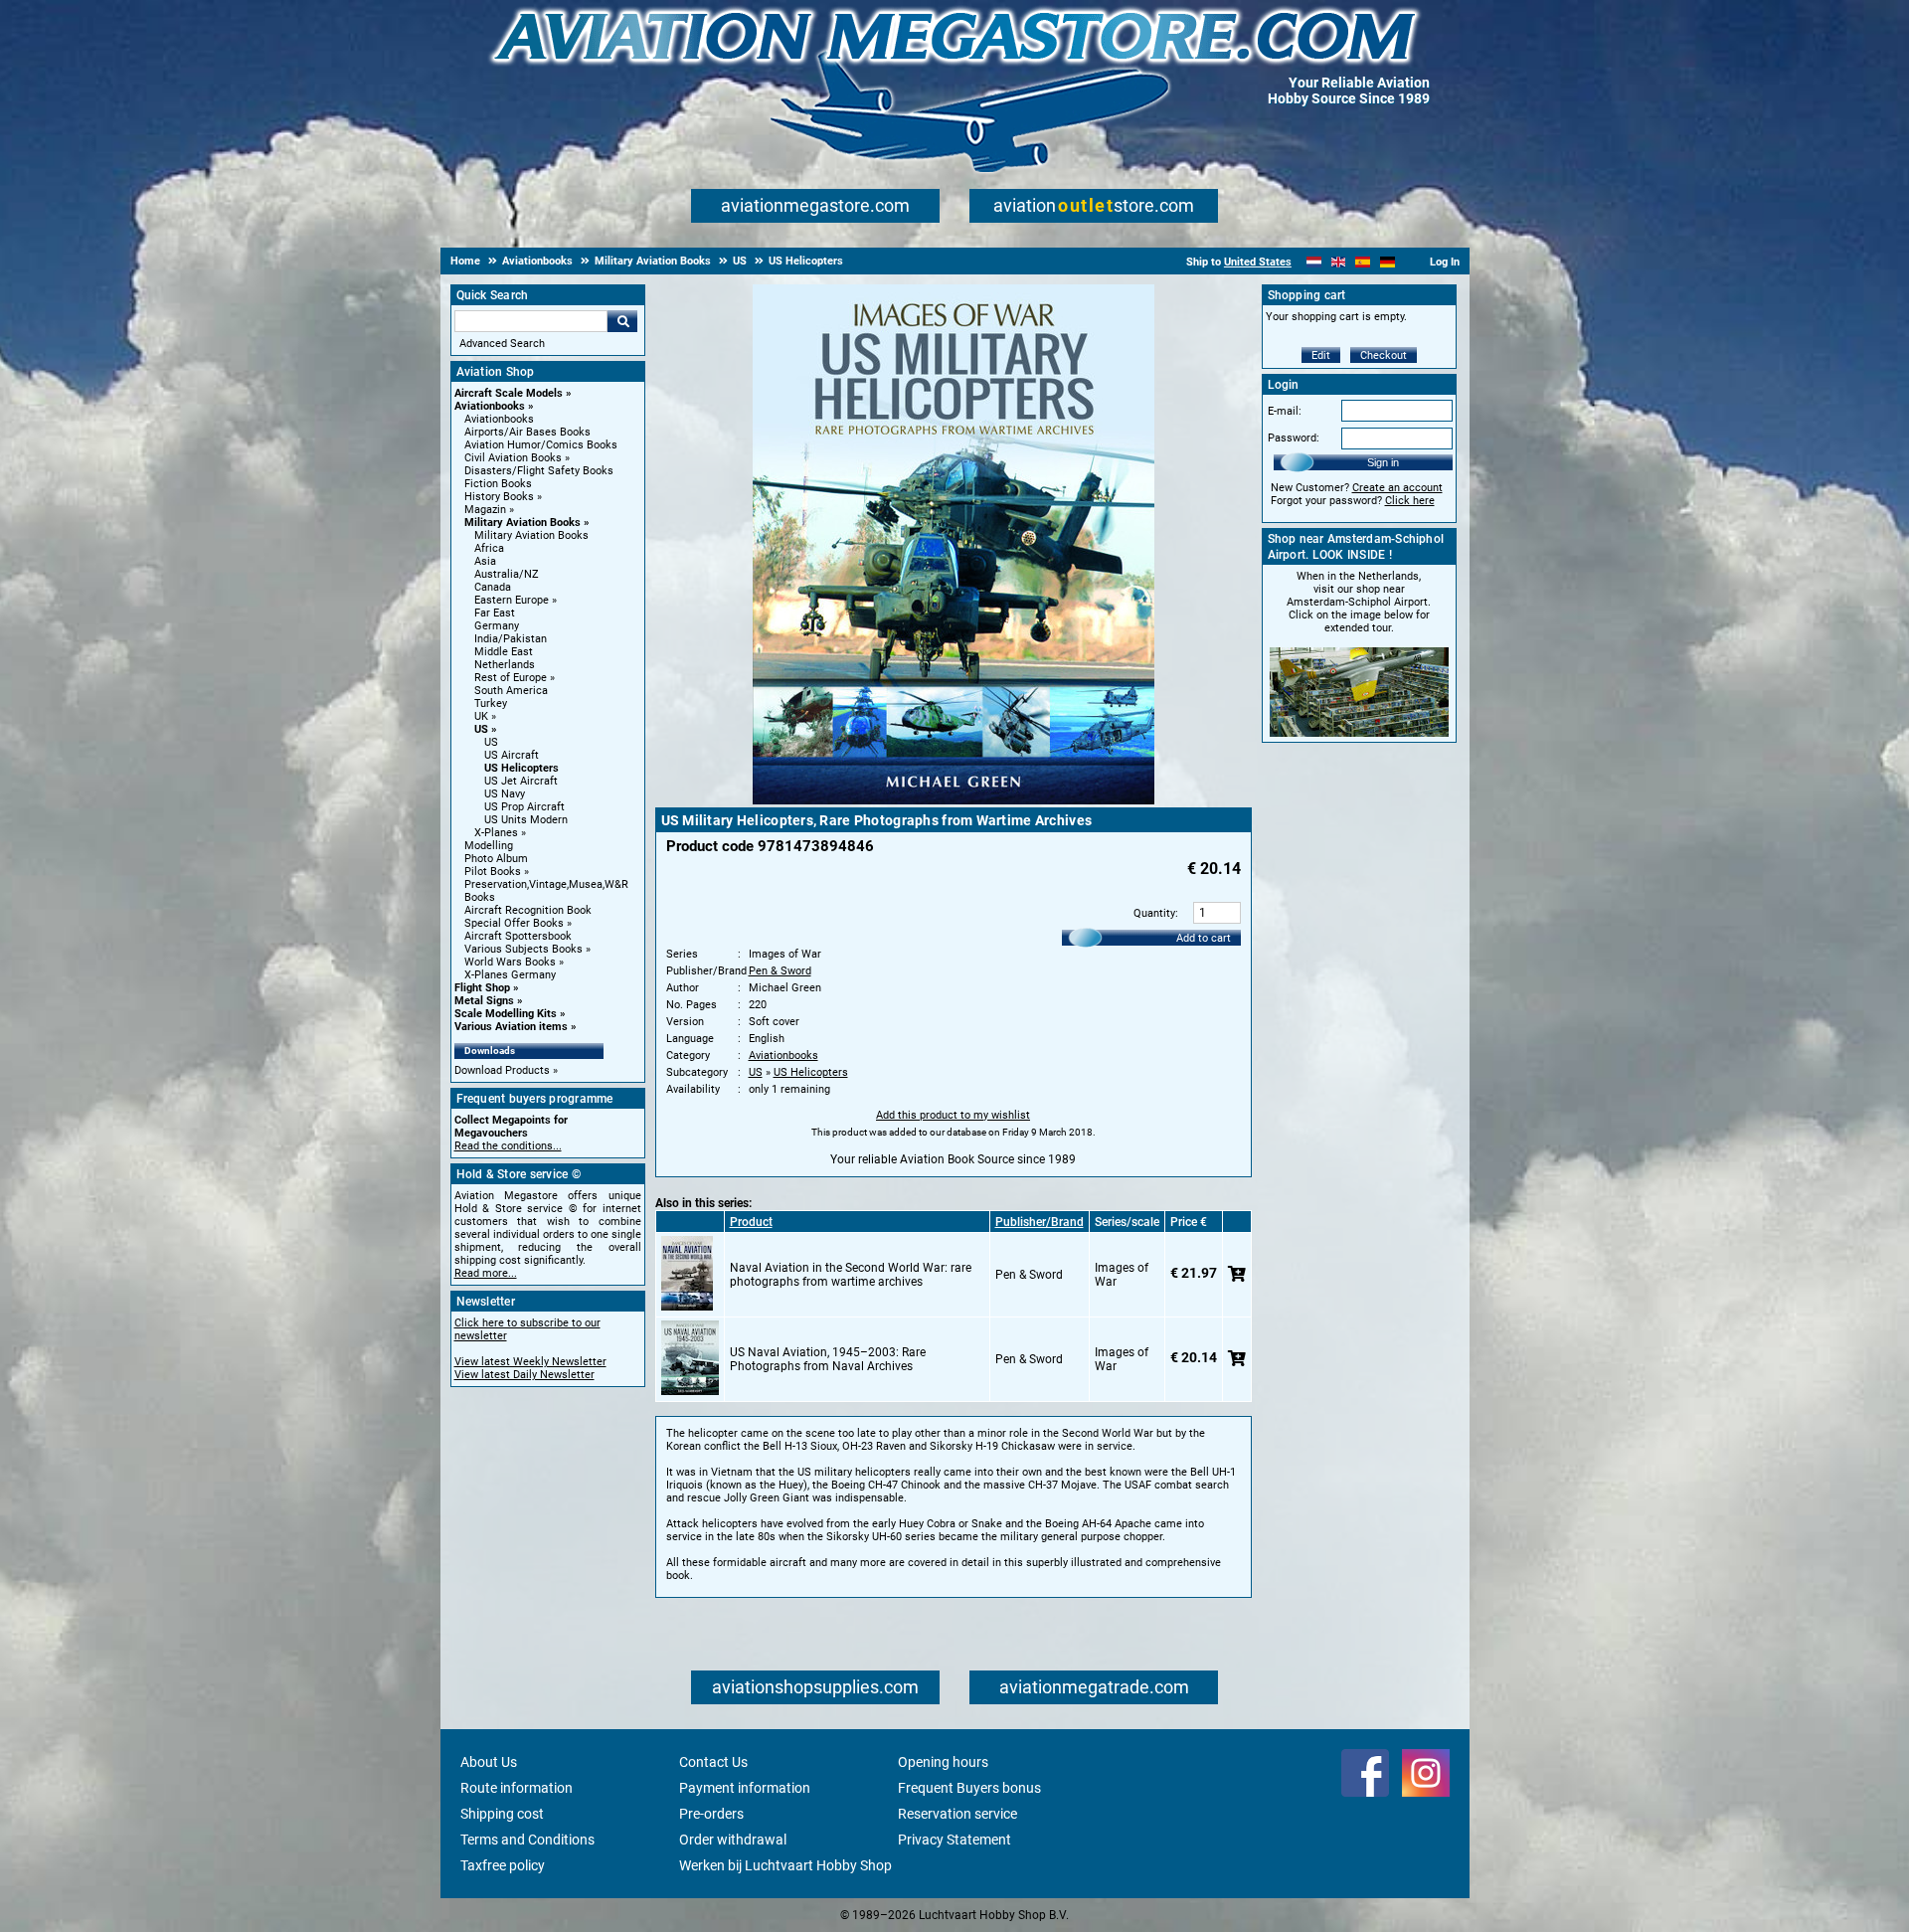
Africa (489, 548)
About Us (489, 1762)
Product (751, 1222)
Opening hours (943, 1762)
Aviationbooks (490, 406)
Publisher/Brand (1040, 1222)
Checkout (1384, 355)
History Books (499, 497)
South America (511, 691)
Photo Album (496, 859)
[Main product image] (954, 800)
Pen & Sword (780, 971)
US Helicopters (521, 768)
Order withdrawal (733, 1840)
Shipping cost (502, 1814)
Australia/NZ (507, 574)
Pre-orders (711, 1814)
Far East (495, 613)
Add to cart (1204, 938)
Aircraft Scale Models (509, 393)
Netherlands (505, 665)
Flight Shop (482, 988)
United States (1258, 262)
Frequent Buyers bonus (969, 1788)
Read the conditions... (508, 1146)
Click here (1410, 501)
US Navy (505, 794)
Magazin (485, 510)
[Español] (1363, 262)
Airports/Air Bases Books (527, 432)
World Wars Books (510, 962)
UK (481, 716)
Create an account (1397, 488)
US (481, 729)
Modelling (489, 846)
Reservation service (957, 1814)
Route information (517, 1788)
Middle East (504, 652)
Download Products (502, 1070)
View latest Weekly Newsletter (530, 1362)
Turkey (491, 703)
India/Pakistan (511, 639)
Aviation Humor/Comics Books (541, 445)
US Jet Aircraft (521, 781)
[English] (1339, 262)
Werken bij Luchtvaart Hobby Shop (785, 1865)
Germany (497, 626)
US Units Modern (526, 820)
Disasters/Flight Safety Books (539, 471)
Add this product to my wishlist (953, 1115)
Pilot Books (493, 872)
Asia (485, 561)
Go (622, 321)
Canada (493, 587)
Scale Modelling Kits (506, 1014)
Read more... (486, 1273)
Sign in (1383, 462)
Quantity (1154, 913)
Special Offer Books (514, 923)
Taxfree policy (503, 1865)
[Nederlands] (1314, 262)
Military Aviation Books (522, 523)
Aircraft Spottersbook (518, 936)
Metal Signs (484, 1001)
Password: (1294, 438)
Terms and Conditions (527, 1840)
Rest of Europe (511, 678)
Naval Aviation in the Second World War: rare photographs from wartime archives (851, 1275)
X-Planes (496, 833)
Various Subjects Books (523, 949)
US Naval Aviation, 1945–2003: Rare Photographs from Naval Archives (828, 1359)
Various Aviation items (511, 1027)
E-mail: (1285, 411)
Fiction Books (498, 484)
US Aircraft (512, 755)
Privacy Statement (954, 1840)
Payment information (745, 1788)
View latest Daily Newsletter (524, 1375)
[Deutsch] (1388, 262)
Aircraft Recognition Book (528, 910)
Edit (1321, 355)
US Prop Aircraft (524, 807)
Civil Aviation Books (513, 458)
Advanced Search (502, 344)
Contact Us (713, 1762)
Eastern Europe (512, 600)
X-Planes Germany (510, 975)
